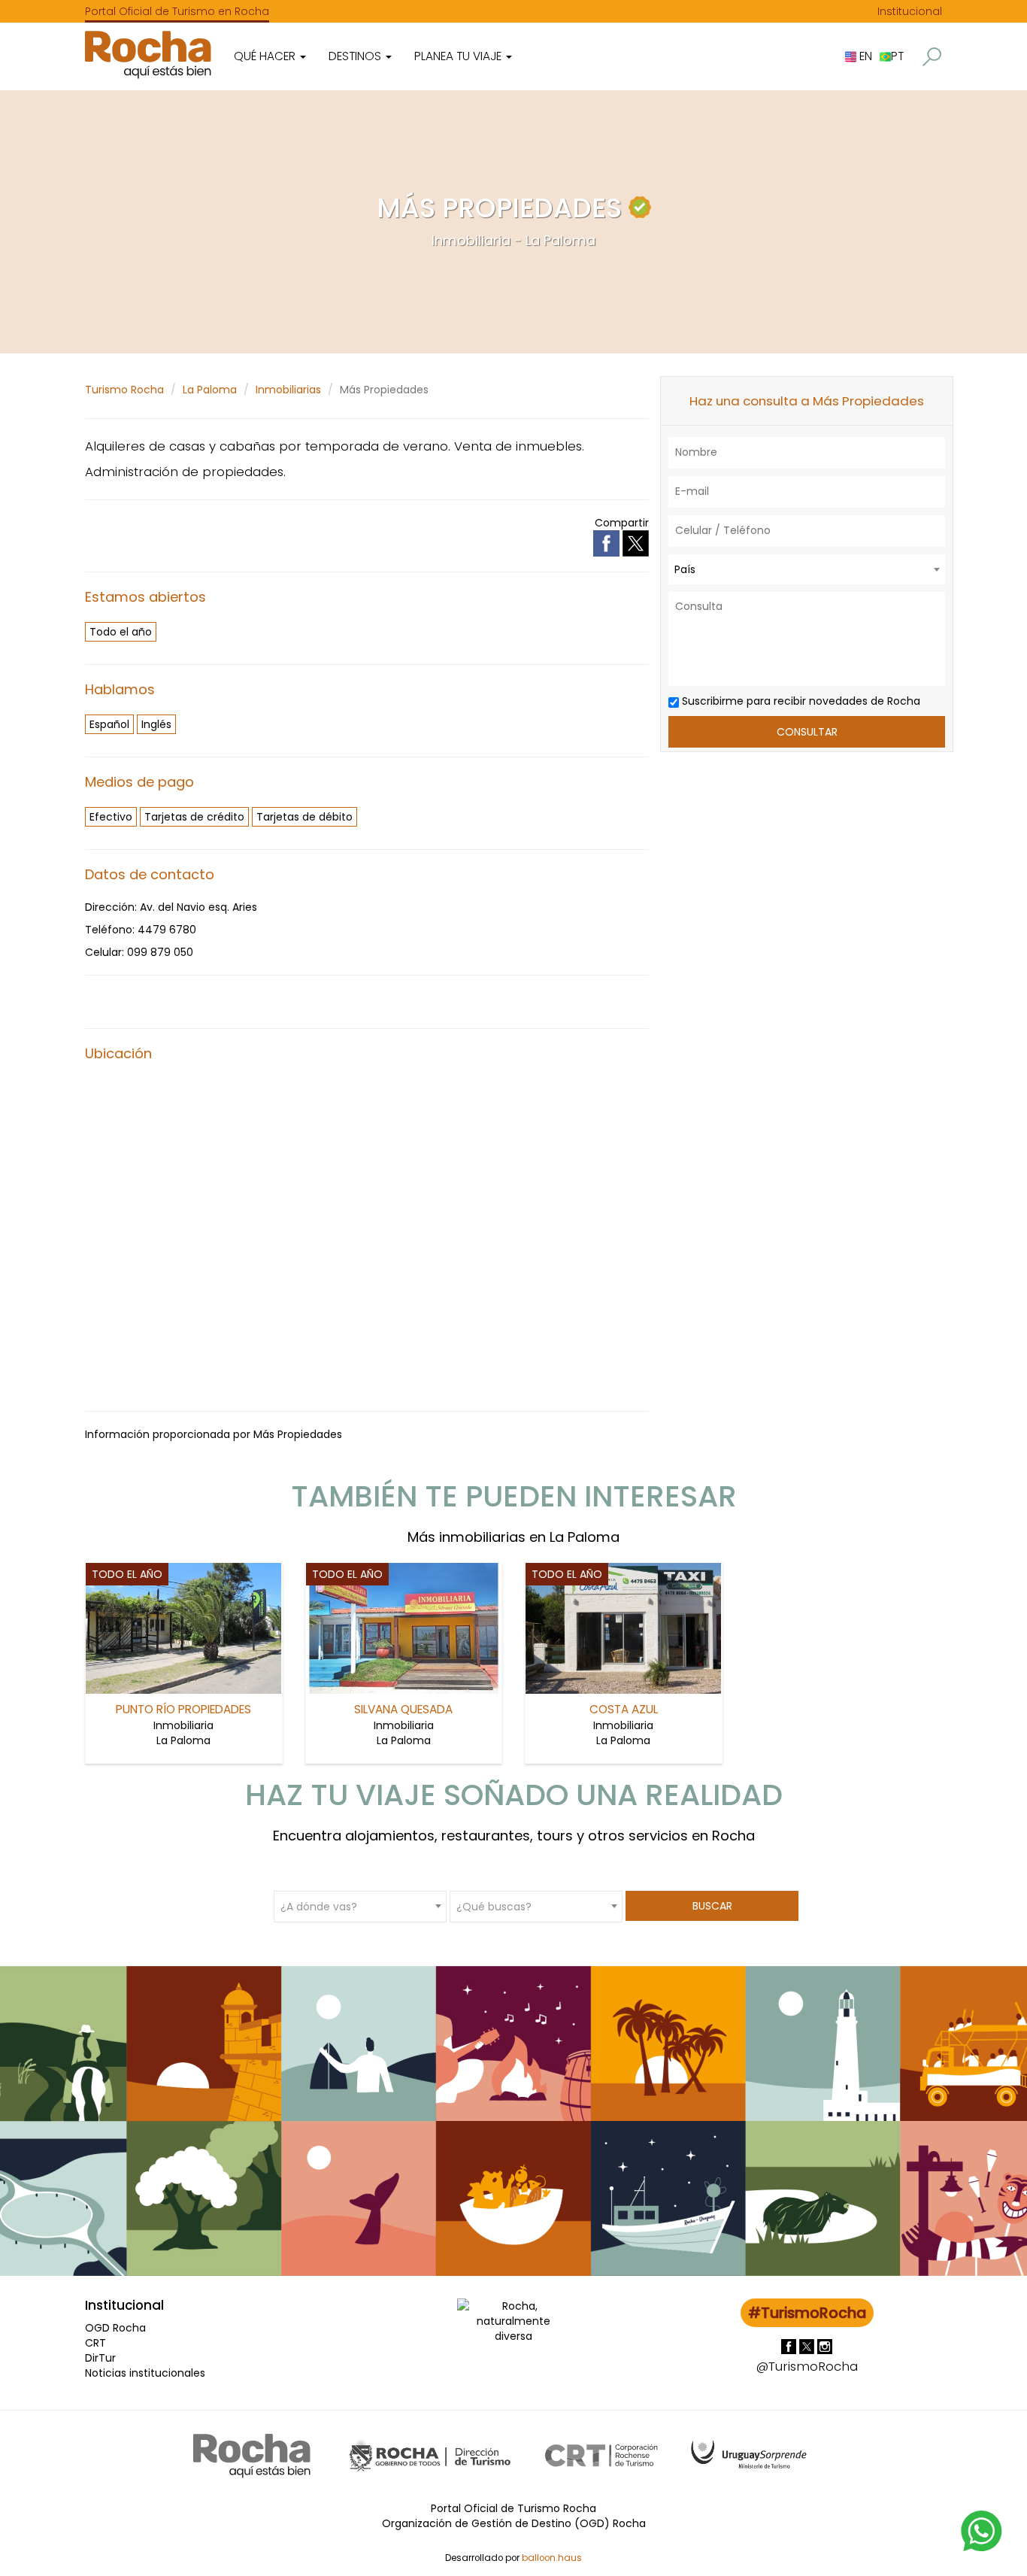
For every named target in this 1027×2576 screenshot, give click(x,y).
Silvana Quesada (403, 1709)
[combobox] (807, 569)
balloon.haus (552, 2558)
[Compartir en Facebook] (608, 543)
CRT (95, 2343)
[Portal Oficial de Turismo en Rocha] (148, 55)
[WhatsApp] (982, 2530)
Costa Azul (624, 1709)
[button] (932, 57)
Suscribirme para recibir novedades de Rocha (800, 701)
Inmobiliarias (288, 390)
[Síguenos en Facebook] (790, 2346)
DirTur (100, 2358)
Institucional (910, 11)
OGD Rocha (115, 2328)
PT (897, 56)
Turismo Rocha (124, 390)
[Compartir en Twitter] (636, 543)
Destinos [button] (356, 56)
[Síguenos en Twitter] (808, 2346)
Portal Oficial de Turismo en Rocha (177, 11)
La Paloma (210, 390)
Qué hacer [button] (266, 56)
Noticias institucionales (145, 2373)
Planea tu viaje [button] (459, 56)
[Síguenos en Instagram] (825, 2346)
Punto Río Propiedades (183, 1709)
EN (864, 56)
